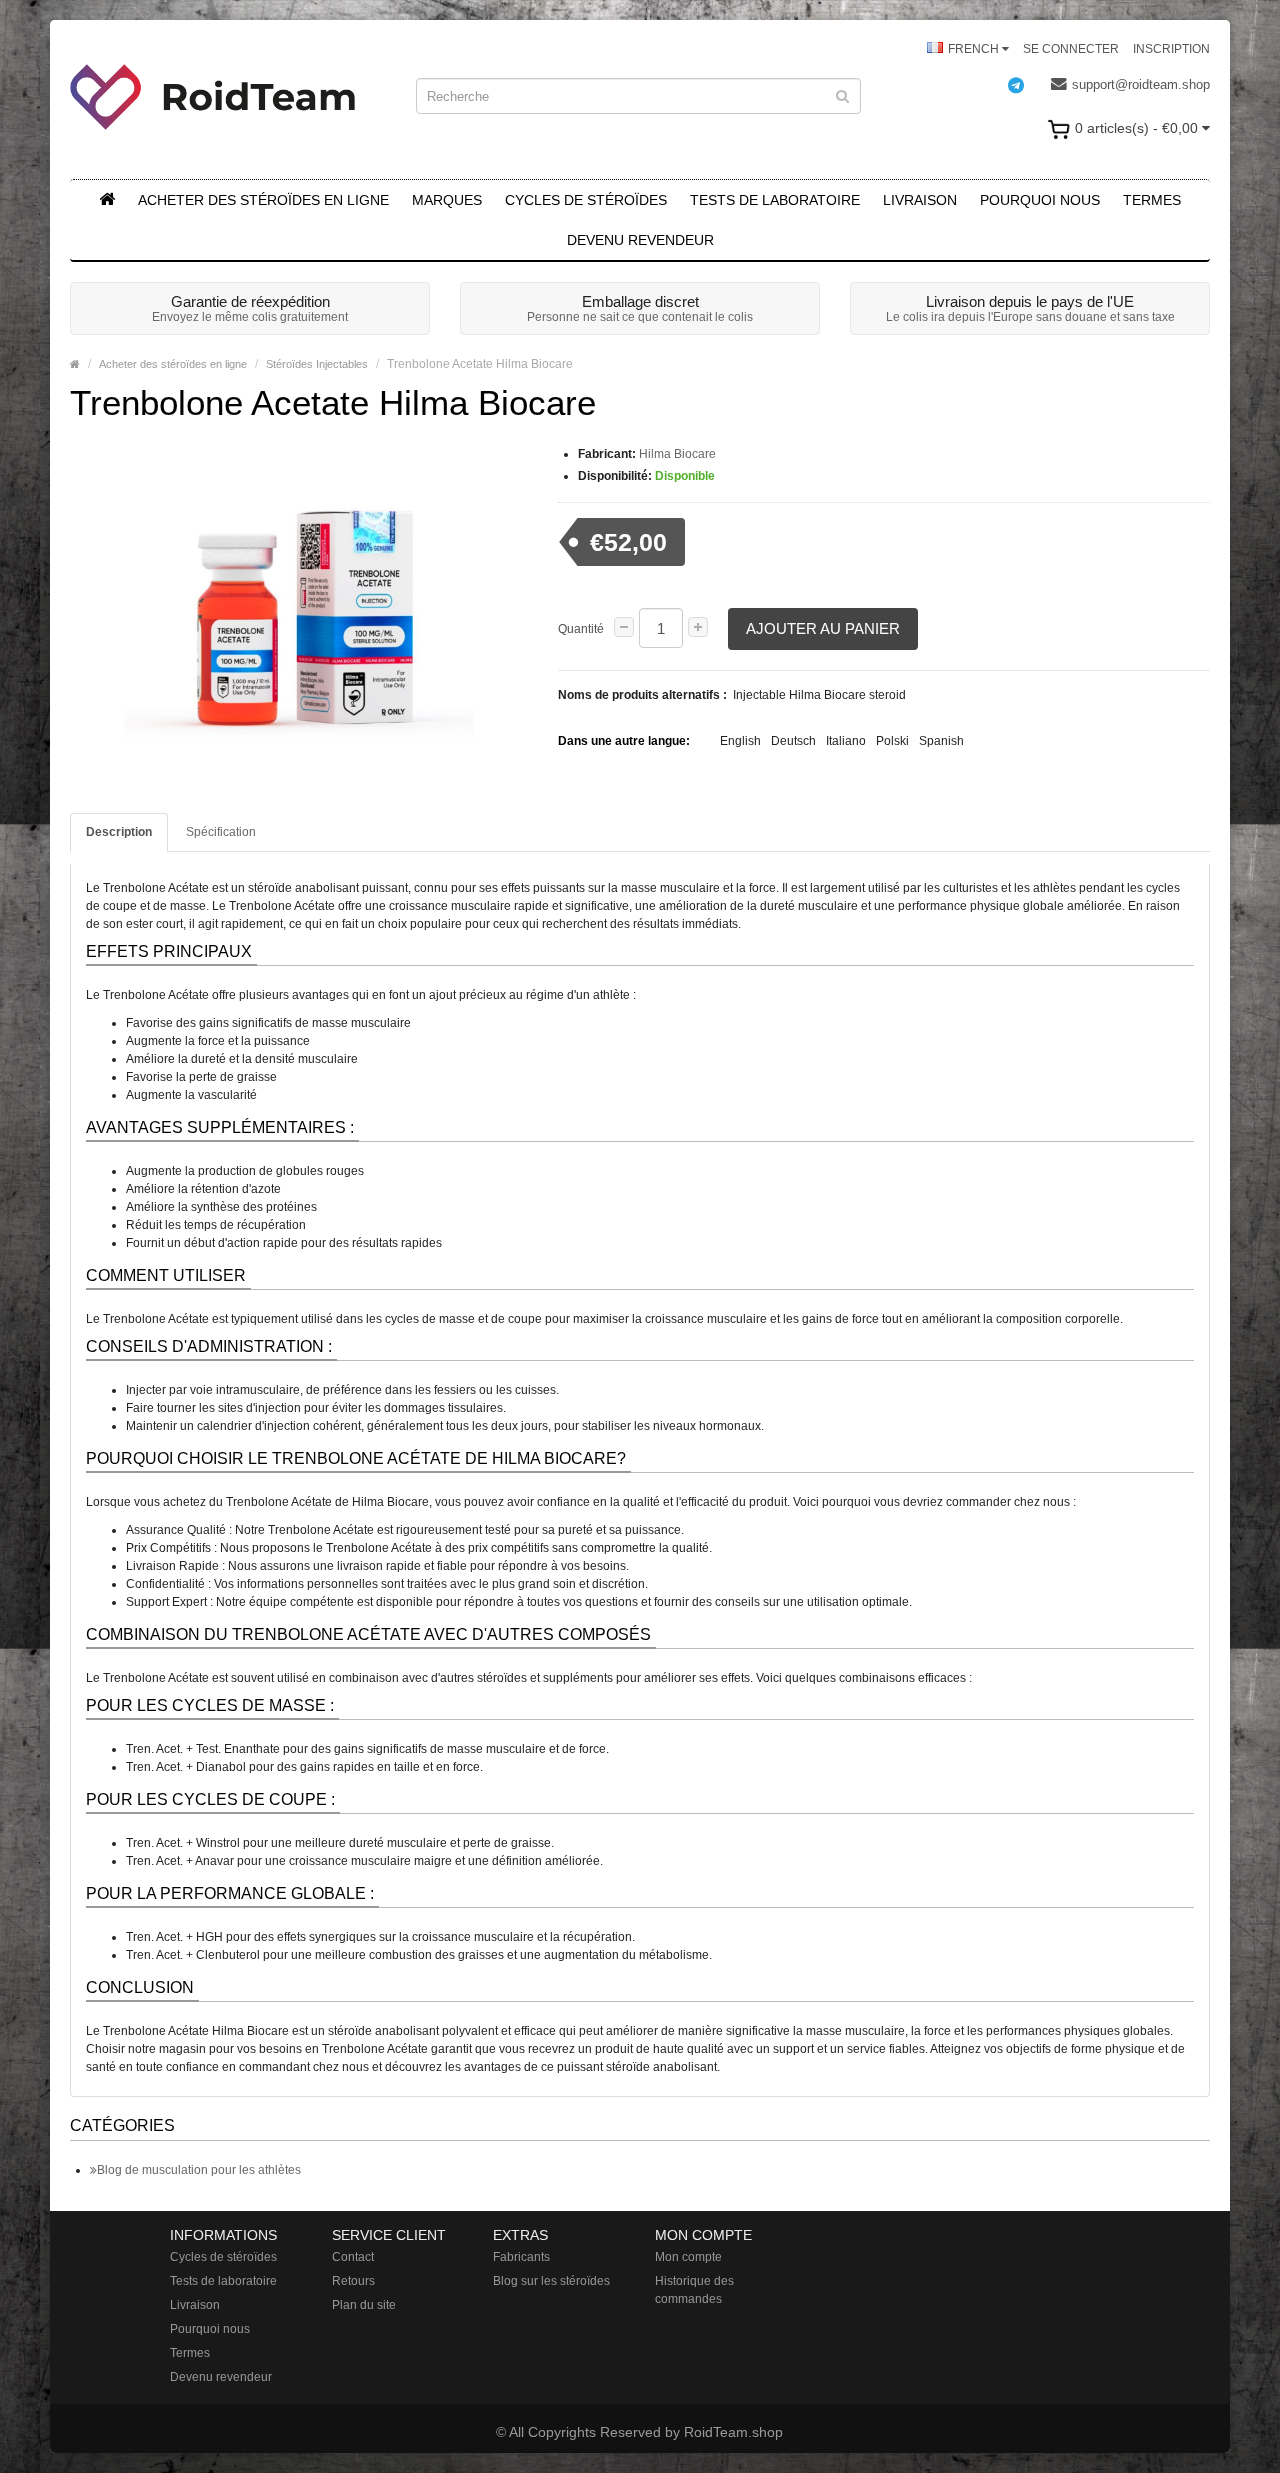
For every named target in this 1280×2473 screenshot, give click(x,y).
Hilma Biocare (677, 454)
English (740, 741)
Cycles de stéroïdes (586, 200)
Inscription (1171, 49)
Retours (353, 2281)
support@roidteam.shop (1141, 84)
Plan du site (364, 2305)
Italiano (846, 741)
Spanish (941, 741)
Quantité (581, 629)
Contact (353, 2257)
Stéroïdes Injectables (317, 364)
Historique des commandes (694, 2290)
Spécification (221, 832)
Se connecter (1071, 49)
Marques (447, 200)
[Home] (75, 364)
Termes (1152, 200)
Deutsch (793, 741)
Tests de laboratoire (775, 200)
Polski (892, 741)
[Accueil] (107, 200)
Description (119, 832)
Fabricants (521, 2257)
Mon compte (688, 2257)
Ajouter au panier (823, 628)
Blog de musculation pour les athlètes (199, 2170)
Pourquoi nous (1040, 200)
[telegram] (1026, 85)
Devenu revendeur (640, 240)
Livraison (920, 200)
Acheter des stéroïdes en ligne (263, 200)
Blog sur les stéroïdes (551, 2281)
